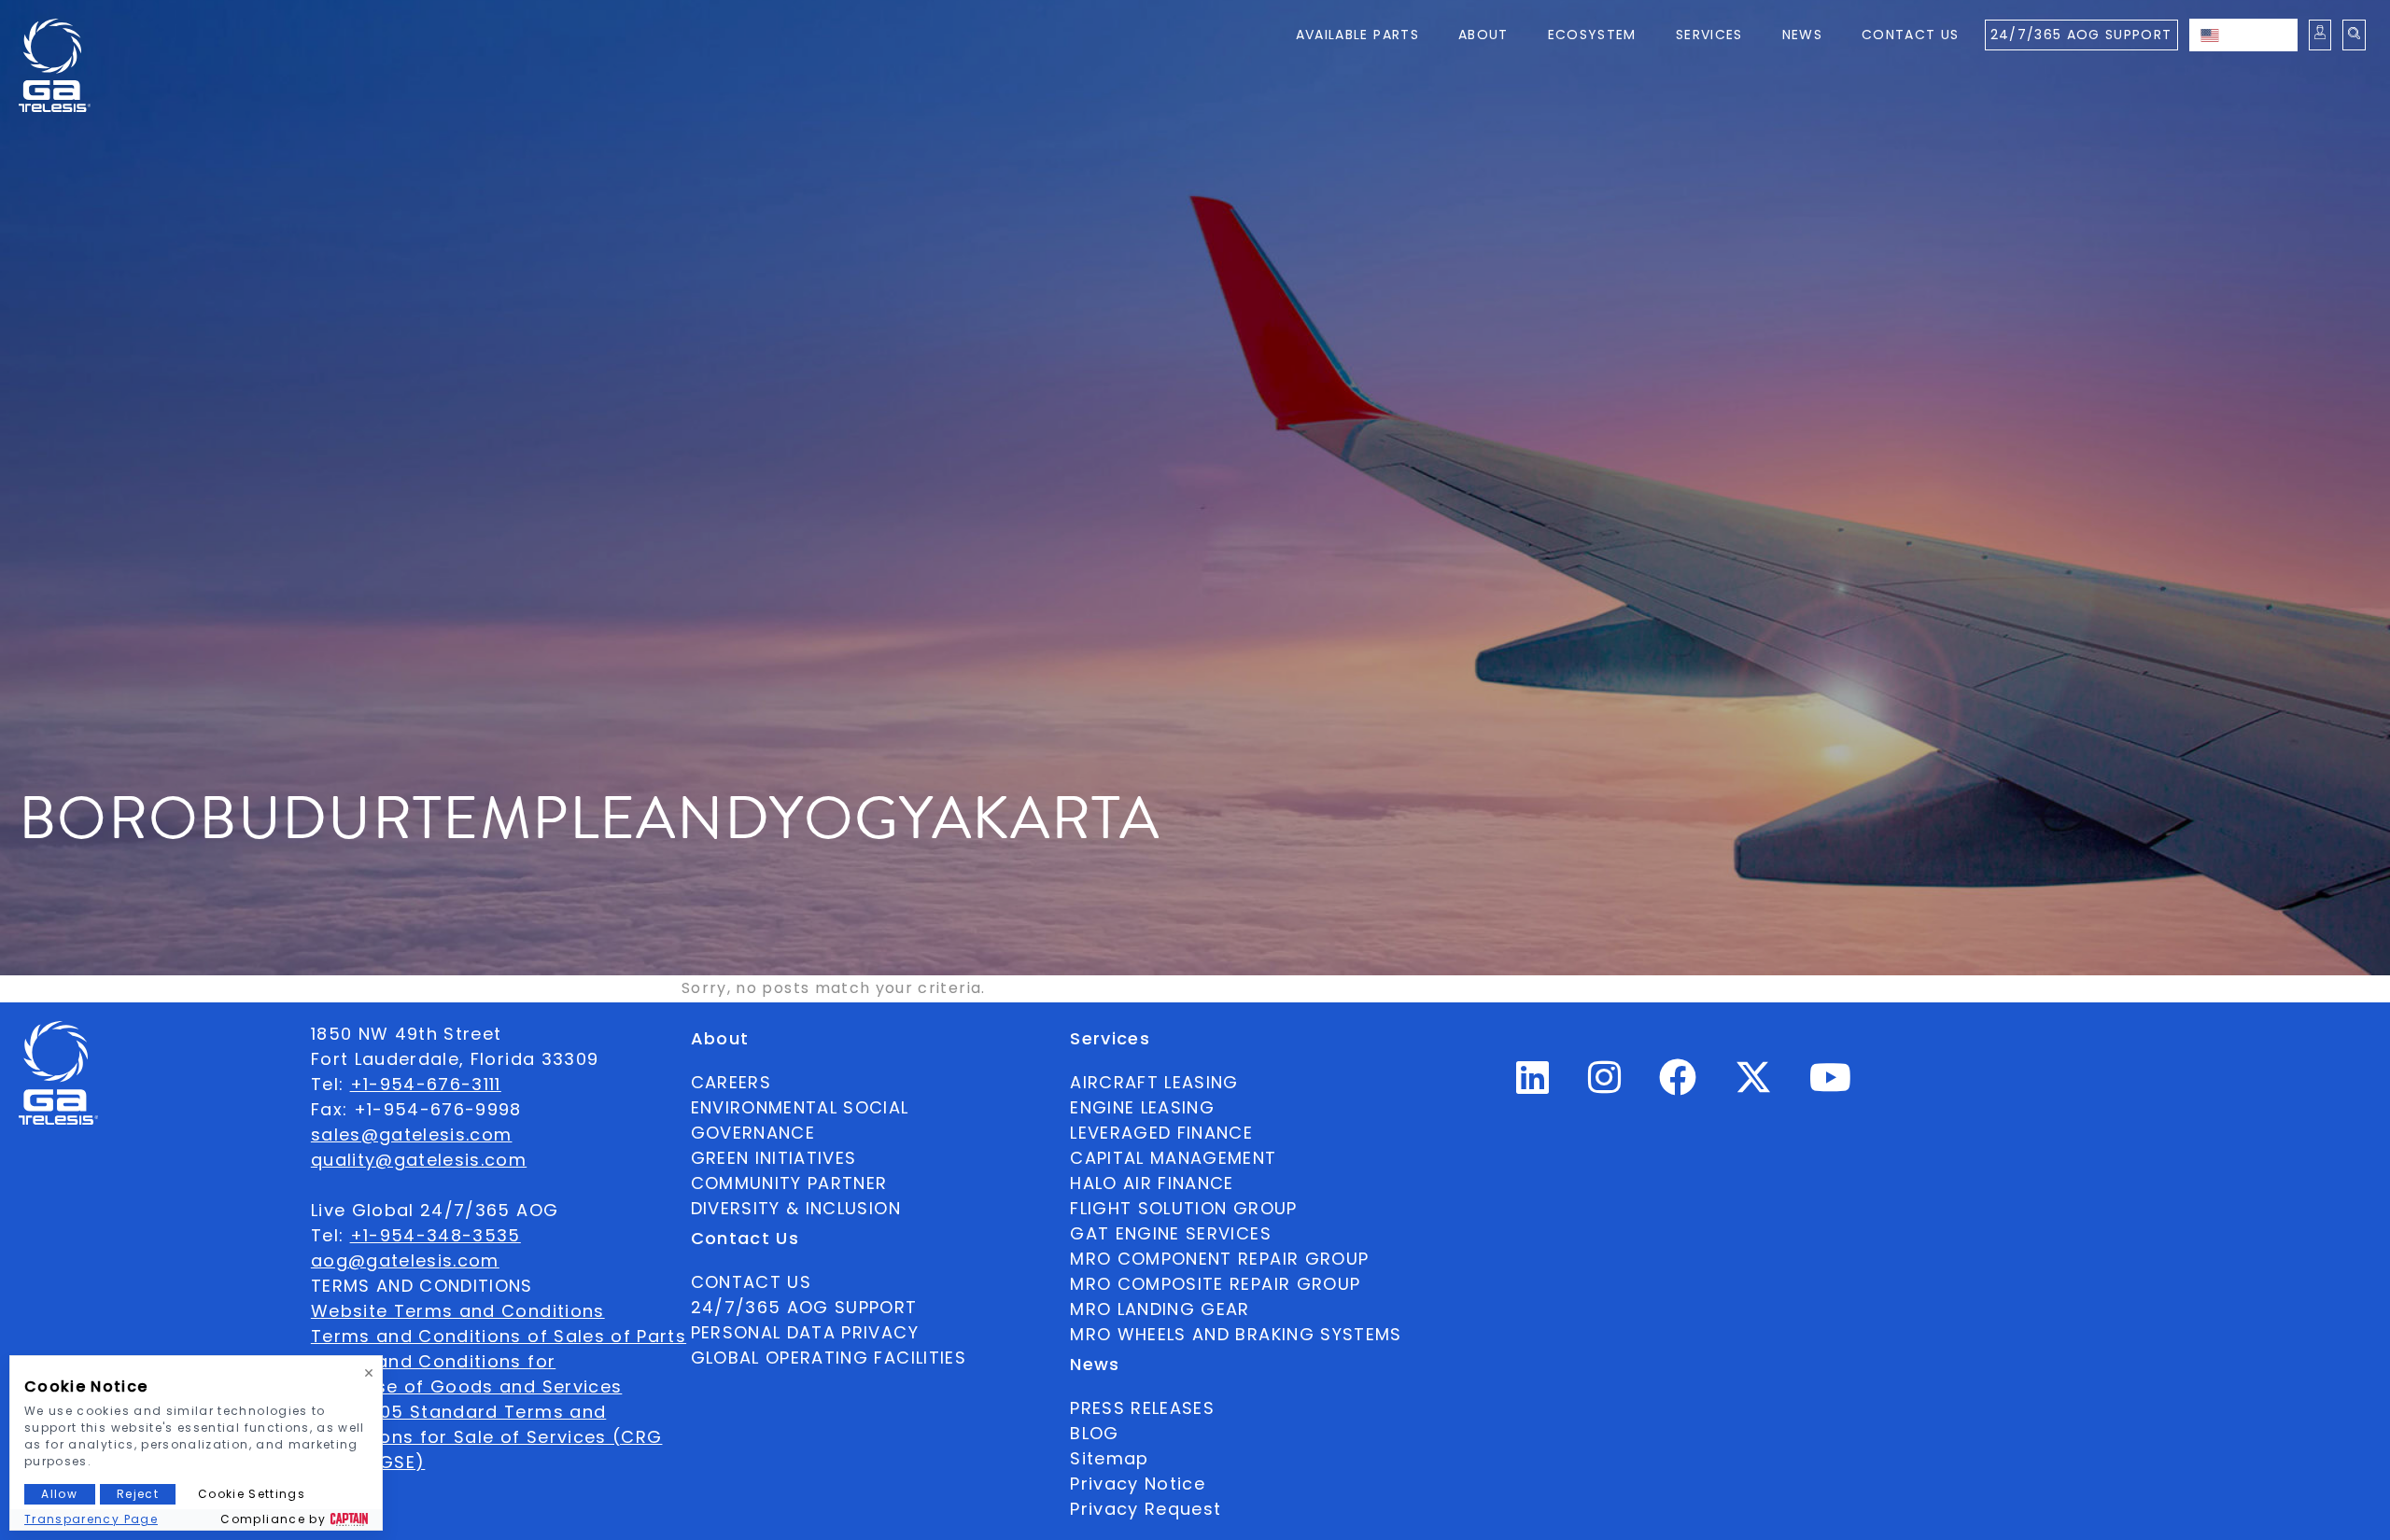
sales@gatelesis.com (412, 1134)
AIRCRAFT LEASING (1154, 1082)
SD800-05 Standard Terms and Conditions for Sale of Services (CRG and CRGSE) (487, 1437)
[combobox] (2243, 35)
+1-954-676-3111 (426, 1084)
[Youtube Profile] (1831, 1085)
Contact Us (1911, 35)
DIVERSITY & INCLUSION (796, 1208)
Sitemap (1109, 1458)
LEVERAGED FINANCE (1161, 1133)
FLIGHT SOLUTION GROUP (1183, 1208)
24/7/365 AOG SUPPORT (2081, 35)
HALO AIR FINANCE (1152, 1183)
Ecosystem (1592, 35)
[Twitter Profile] (1753, 1090)
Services (1709, 35)
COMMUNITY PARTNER (789, 1183)
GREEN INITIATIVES (774, 1158)
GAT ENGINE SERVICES (1171, 1233)
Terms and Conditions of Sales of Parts (499, 1336)
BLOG (1094, 1433)
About (1483, 35)
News (1802, 35)
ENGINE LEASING (1142, 1107)
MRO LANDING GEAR (1160, 1309)
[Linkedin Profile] (1533, 1085)
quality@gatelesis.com (419, 1160)
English (2262, 35)
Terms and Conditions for (433, 1361)
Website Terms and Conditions (458, 1311)
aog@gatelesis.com (405, 1260)
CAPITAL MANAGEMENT (1173, 1158)
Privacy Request (1146, 1509)
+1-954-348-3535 (436, 1235)
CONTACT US (752, 1282)
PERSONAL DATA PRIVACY (805, 1332)
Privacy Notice (1138, 1484)
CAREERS (731, 1082)
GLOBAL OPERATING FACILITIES (829, 1358)
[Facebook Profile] (1678, 1085)
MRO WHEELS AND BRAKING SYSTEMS (1236, 1334)
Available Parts (1357, 35)
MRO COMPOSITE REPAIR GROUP (1215, 1284)
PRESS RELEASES (1142, 1408)
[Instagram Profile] (1605, 1085)
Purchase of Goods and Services (467, 1386)
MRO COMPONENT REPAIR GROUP (1219, 1259)
